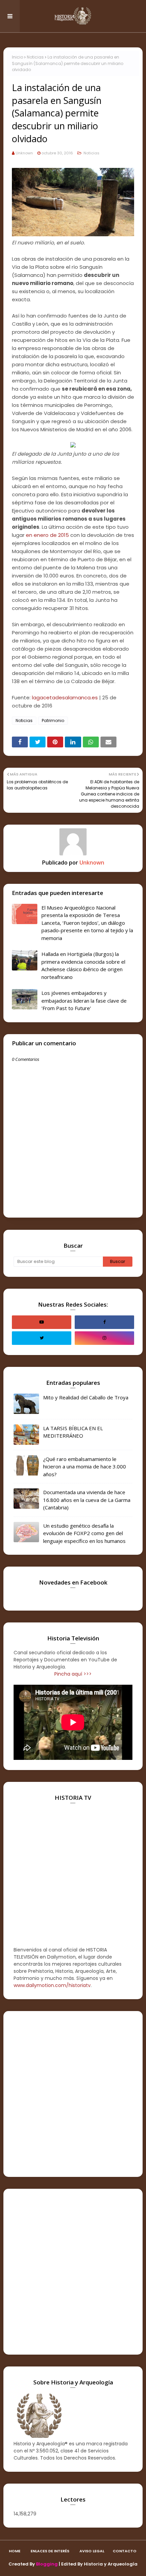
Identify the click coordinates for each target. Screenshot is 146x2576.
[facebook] (104, 1322)
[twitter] (42, 1338)
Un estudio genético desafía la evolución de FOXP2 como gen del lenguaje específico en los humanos (84, 1533)
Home (15, 2551)
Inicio (17, 57)
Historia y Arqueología (111, 2564)
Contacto (125, 2551)
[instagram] (104, 1338)
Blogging (47, 2564)
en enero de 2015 (47, 535)
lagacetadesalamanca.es (65, 697)
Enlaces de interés (50, 2551)
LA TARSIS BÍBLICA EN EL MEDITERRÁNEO (73, 1432)
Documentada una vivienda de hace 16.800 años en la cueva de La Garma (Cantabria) (87, 1500)
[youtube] (42, 1322)
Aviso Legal (92, 2551)
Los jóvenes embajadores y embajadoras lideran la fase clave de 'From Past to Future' (84, 1000)
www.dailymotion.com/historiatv (52, 1985)
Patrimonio (53, 721)
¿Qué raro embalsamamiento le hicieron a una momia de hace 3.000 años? (85, 1467)
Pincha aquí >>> (73, 1674)
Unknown (24, 153)
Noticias (35, 57)
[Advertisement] (73, 2094)
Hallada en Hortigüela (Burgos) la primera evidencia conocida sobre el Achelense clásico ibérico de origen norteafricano (83, 965)
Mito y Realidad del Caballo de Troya (86, 1397)
